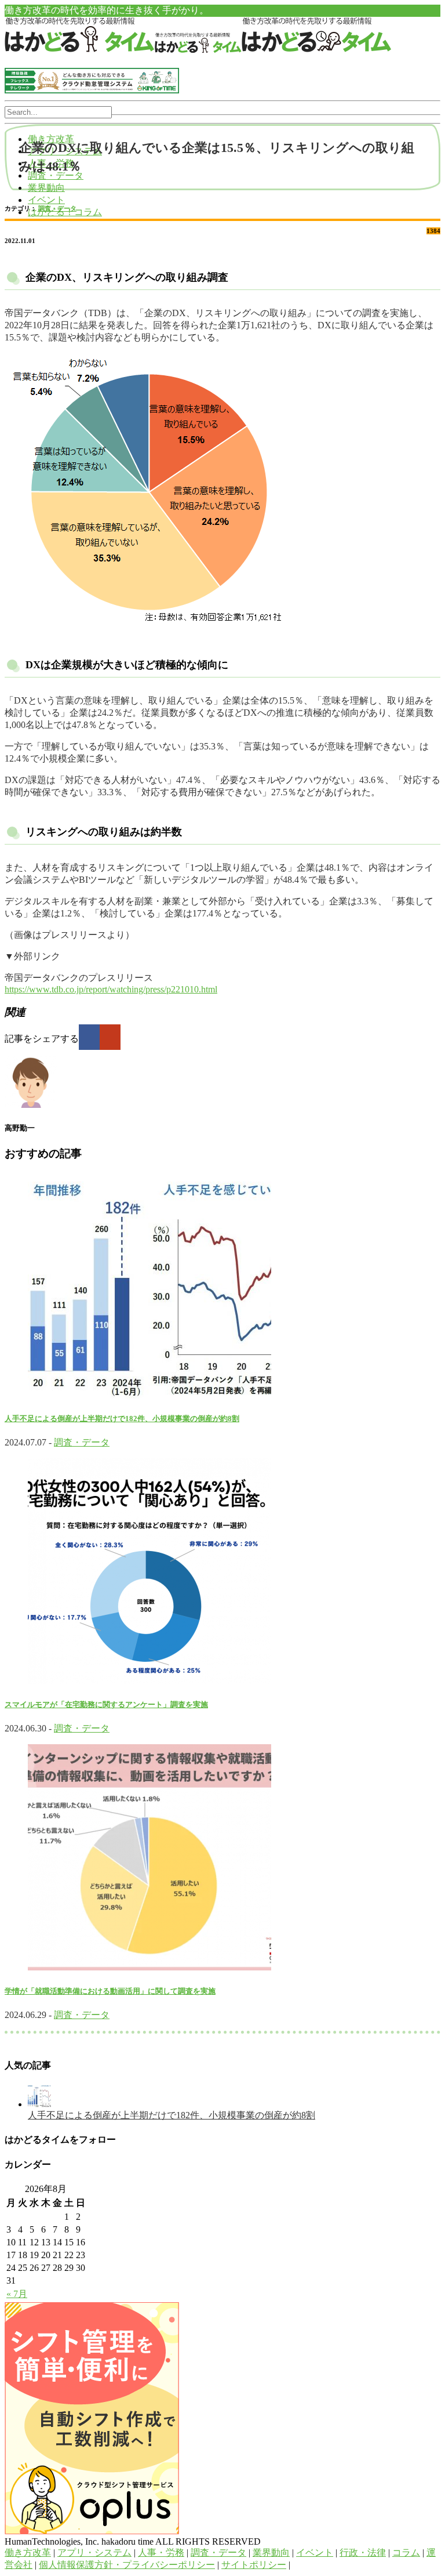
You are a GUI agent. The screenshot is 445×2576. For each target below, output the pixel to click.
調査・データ (57, 208)
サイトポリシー (254, 2565)
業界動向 (46, 188)
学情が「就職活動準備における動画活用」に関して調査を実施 (110, 1991)
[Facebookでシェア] (89, 1037)
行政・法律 (363, 2553)
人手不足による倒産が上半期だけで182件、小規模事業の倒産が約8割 (122, 1419)
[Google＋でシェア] (110, 1037)
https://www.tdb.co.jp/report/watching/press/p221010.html (111, 989)
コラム (406, 2553)
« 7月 (17, 2294)
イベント (46, 200)
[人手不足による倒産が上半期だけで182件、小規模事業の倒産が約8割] (39, 2104)
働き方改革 (28, 2553)
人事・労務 (161, 2553)
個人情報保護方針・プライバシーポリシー (127, 2565)
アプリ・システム (94, 2553)
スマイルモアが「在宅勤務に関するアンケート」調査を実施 (106, 1704)
